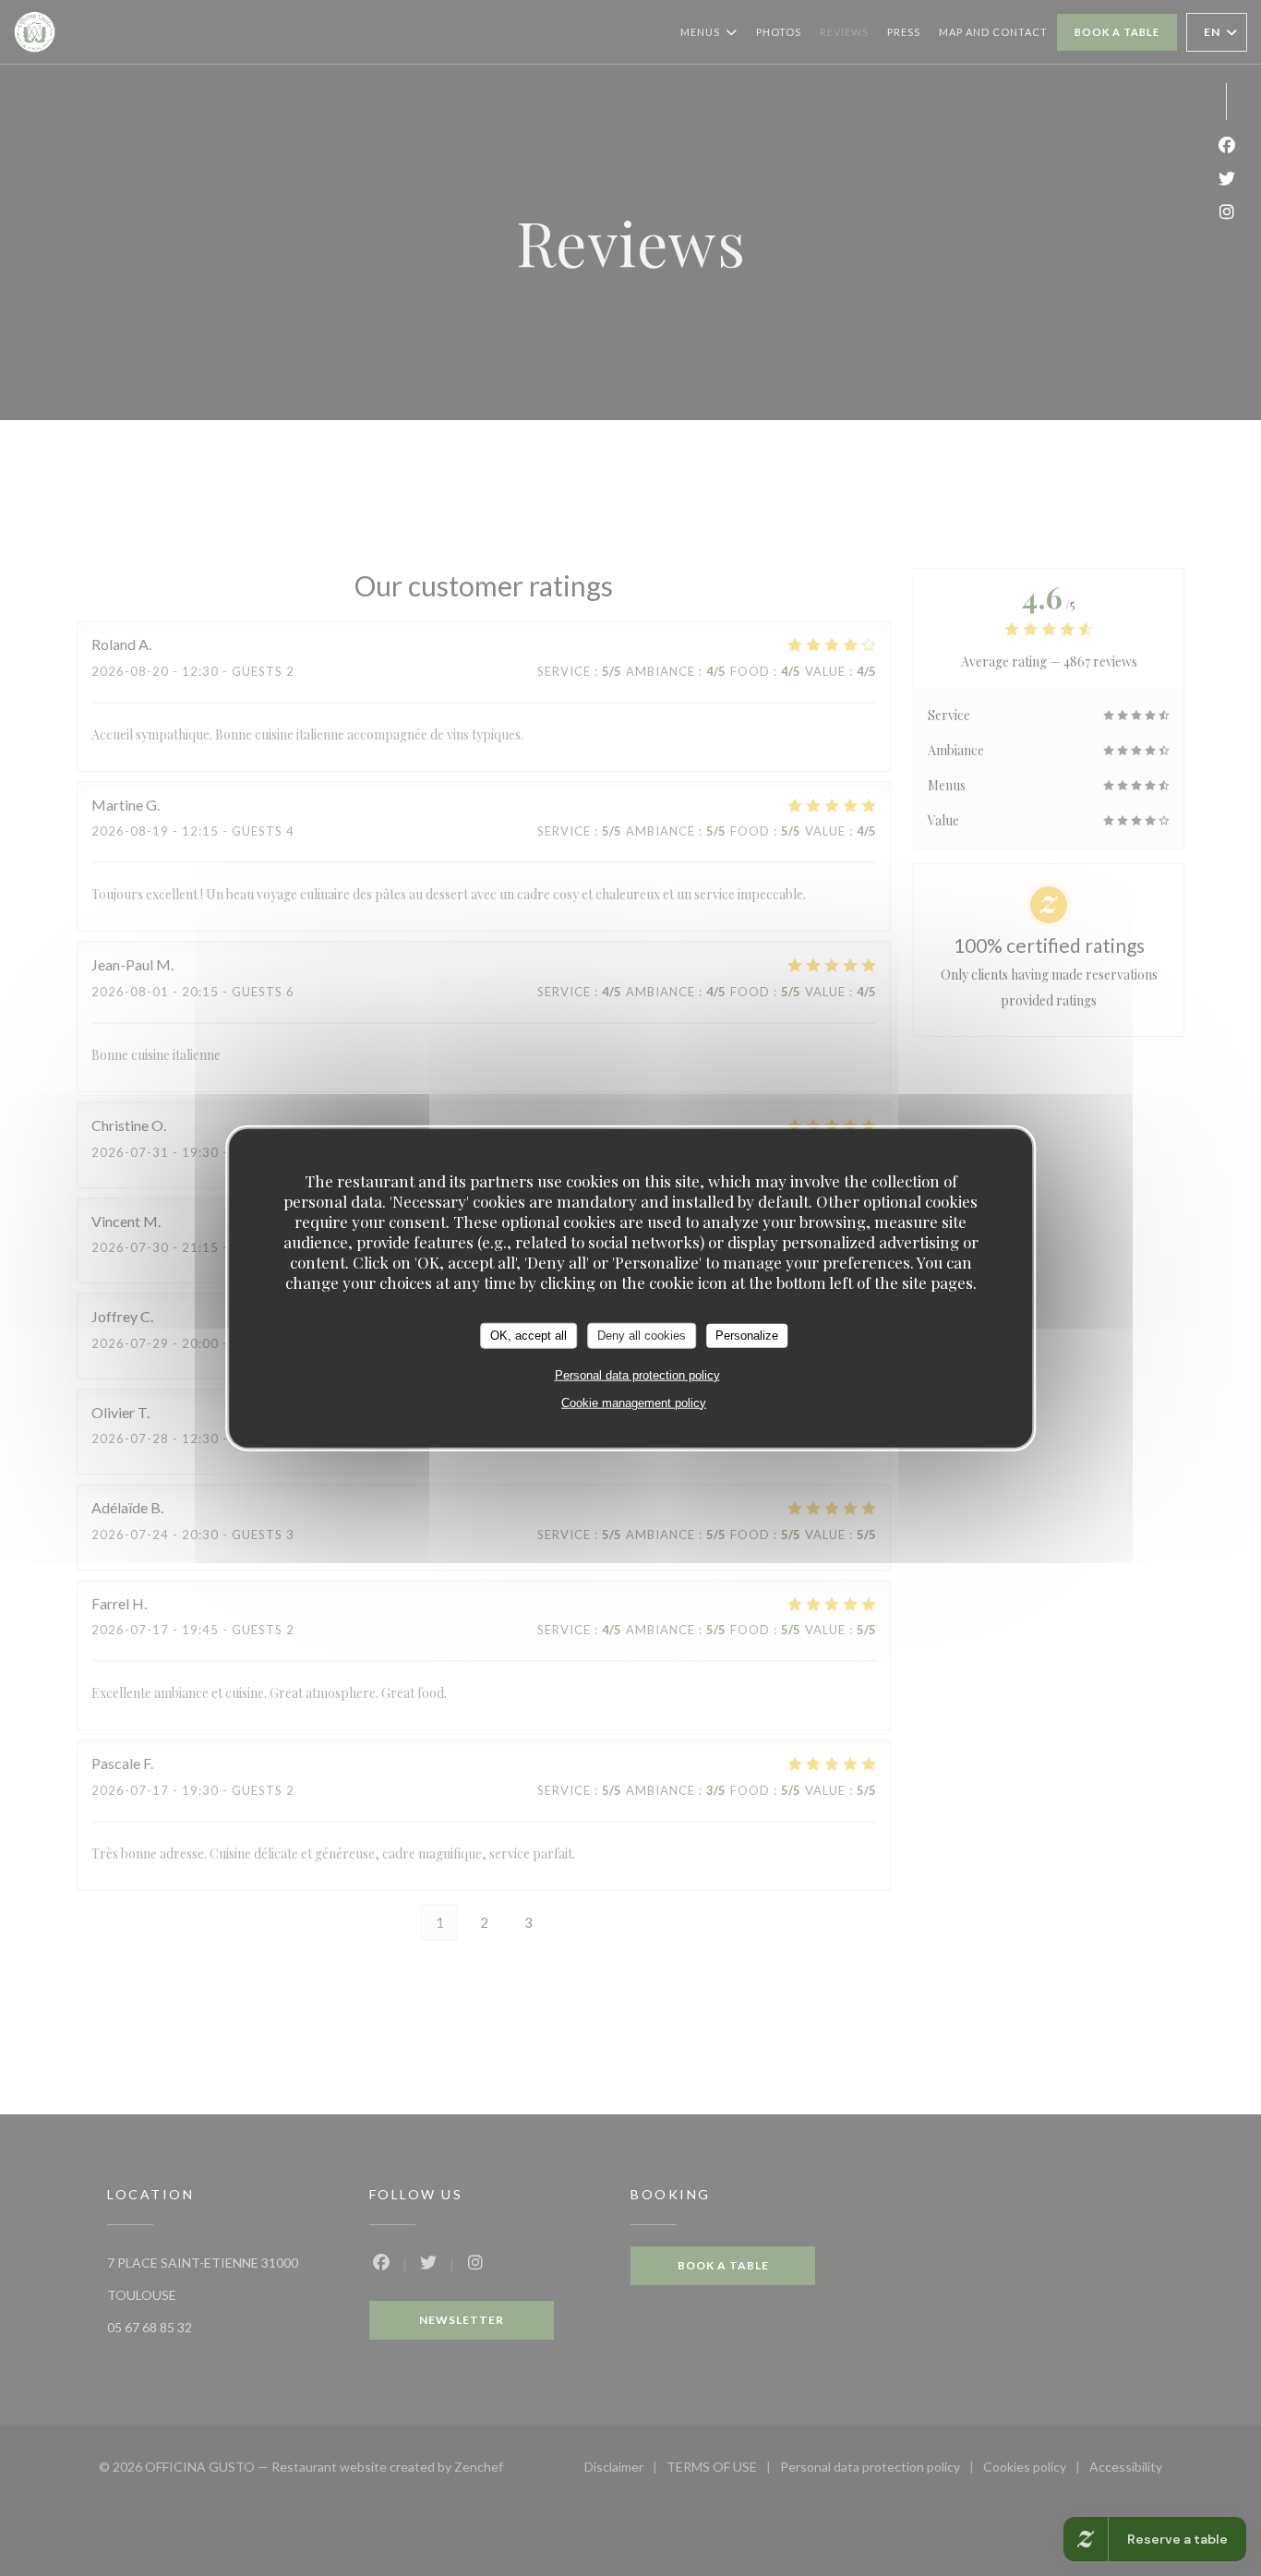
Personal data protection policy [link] (637, 1374)
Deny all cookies (642, 1336)
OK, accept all (528, 1336)
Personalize (747, 1336)
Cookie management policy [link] (634, 1402)
